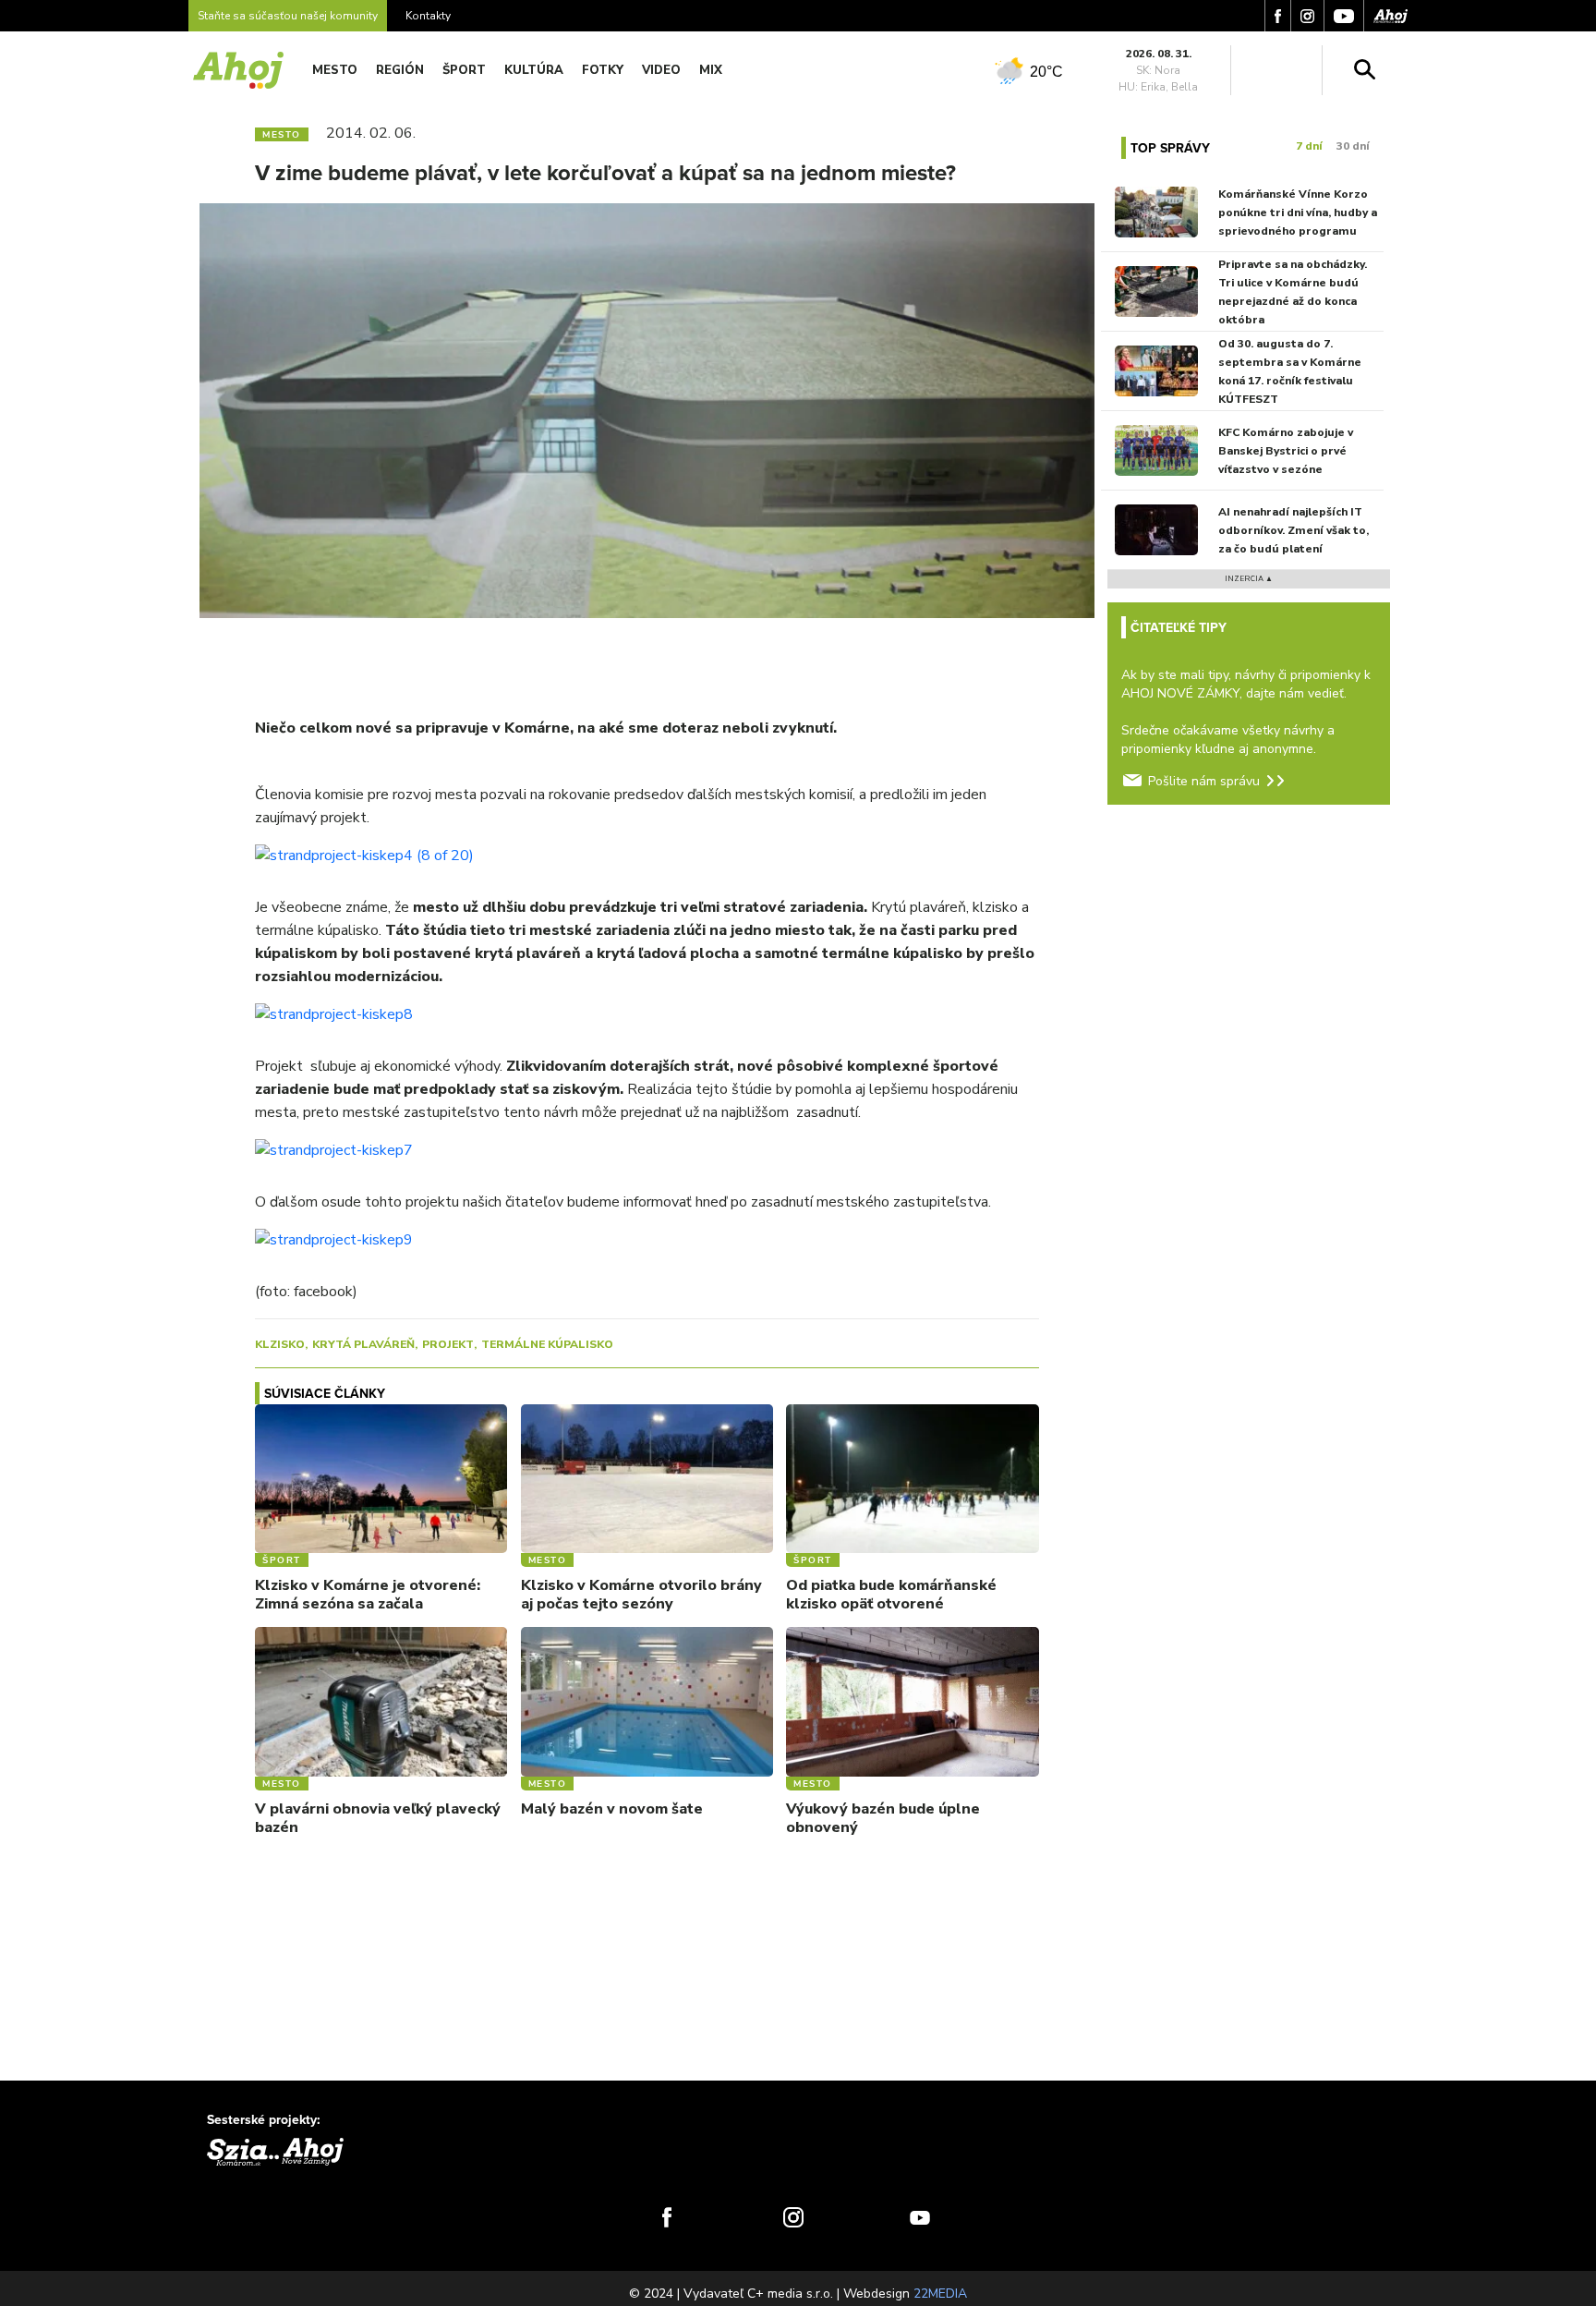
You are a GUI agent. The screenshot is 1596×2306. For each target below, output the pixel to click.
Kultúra (534, 70)
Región (400, 70)
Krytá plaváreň (363, 1344)
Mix (711, 70)
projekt (448, 1344)
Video (661, 70)
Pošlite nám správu (1204, 781)
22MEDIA (940, 2294)
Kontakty (428, 16)
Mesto (335, 70)
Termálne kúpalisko (547, 1344)
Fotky (603, 70)
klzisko (280, 1344)
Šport (464, 70)
